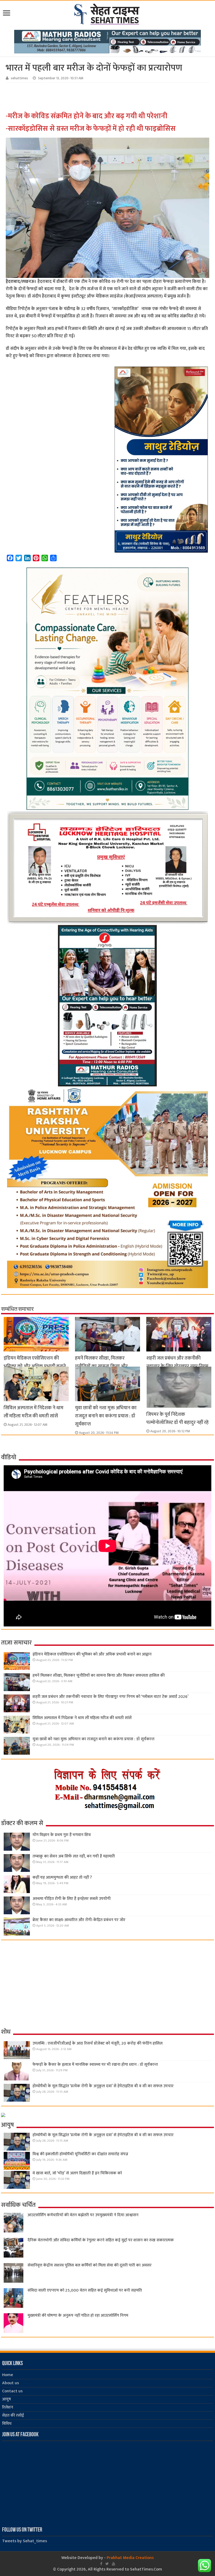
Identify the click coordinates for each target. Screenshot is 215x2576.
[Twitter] (107, 2564)
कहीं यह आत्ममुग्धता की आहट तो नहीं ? (62, 1878)
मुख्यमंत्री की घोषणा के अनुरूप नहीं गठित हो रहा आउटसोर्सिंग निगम (78, 2316)
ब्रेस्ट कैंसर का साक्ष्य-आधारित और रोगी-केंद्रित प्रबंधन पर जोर (79, 1920)
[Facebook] (101, 2564)
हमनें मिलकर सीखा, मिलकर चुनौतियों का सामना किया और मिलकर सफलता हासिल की (101, 1366)
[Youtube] (114, 2564)
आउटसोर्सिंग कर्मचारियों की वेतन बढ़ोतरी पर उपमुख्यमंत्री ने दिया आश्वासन (83, 2215)
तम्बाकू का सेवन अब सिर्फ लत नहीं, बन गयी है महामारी (74, 1856)
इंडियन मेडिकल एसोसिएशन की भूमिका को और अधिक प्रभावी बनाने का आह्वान (35, 1366)
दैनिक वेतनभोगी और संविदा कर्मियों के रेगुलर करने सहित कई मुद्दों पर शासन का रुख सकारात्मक (101, 2240)
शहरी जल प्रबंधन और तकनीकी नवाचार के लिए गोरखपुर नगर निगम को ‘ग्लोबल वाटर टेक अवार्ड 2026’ (177, 1366)
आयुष (7, 2399)
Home (8, 2375)
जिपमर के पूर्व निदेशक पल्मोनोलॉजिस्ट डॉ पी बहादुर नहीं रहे (178, 1418)
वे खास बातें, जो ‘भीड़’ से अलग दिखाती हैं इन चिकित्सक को (77, 2173)
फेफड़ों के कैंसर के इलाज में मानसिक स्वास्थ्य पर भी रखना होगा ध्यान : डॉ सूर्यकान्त (95, 2065)
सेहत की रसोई (13, 2415)
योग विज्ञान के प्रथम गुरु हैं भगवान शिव (62, 1835)
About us (10, 2383)
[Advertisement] (88, 97)
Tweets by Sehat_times (25, 2541)
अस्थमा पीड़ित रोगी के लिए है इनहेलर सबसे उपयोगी (72, 1899)
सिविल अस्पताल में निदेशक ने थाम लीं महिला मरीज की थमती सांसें (34, 1412)
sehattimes (19, 78)
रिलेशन (8, 2407)
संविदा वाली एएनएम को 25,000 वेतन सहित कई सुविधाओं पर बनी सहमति (85, 2290)
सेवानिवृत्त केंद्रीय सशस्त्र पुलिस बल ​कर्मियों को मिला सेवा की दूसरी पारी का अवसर (90, 2265)
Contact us (12, 2391)
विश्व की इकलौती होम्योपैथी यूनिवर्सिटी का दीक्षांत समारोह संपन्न (80, 2154)
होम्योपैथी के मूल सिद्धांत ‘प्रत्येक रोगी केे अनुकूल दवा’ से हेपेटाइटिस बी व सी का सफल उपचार (103, 2086)
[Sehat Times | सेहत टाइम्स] (108, 13)
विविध (7, 2424)
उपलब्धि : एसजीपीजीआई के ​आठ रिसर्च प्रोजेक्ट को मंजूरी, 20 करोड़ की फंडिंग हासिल (98, 2043)
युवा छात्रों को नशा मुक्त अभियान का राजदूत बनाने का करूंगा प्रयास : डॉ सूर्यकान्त (106, 1416)
